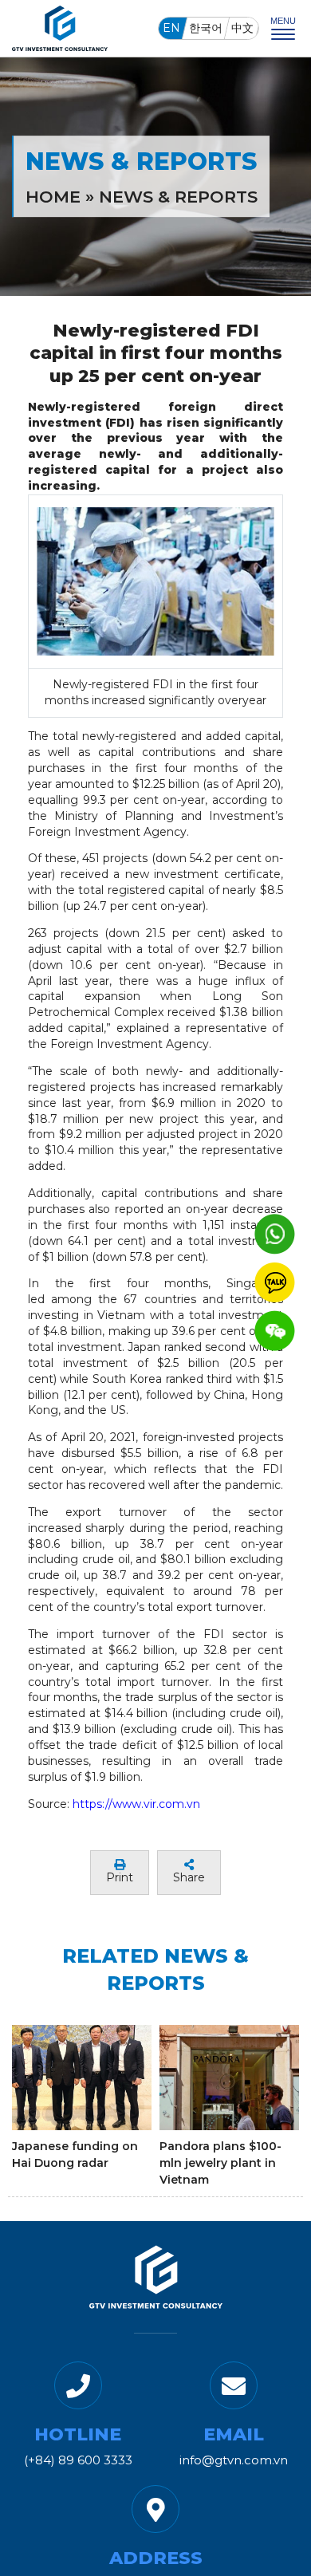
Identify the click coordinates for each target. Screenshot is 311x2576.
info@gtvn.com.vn (234, 2460)
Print (120, 1877)
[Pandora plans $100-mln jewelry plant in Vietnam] (229, 2077)
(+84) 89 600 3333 (78, 2460)
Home (53, 197)
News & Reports (178, 197)
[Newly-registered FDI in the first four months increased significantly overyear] (156, 581)
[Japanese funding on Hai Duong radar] (82, 2077)
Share (189, 1877)
